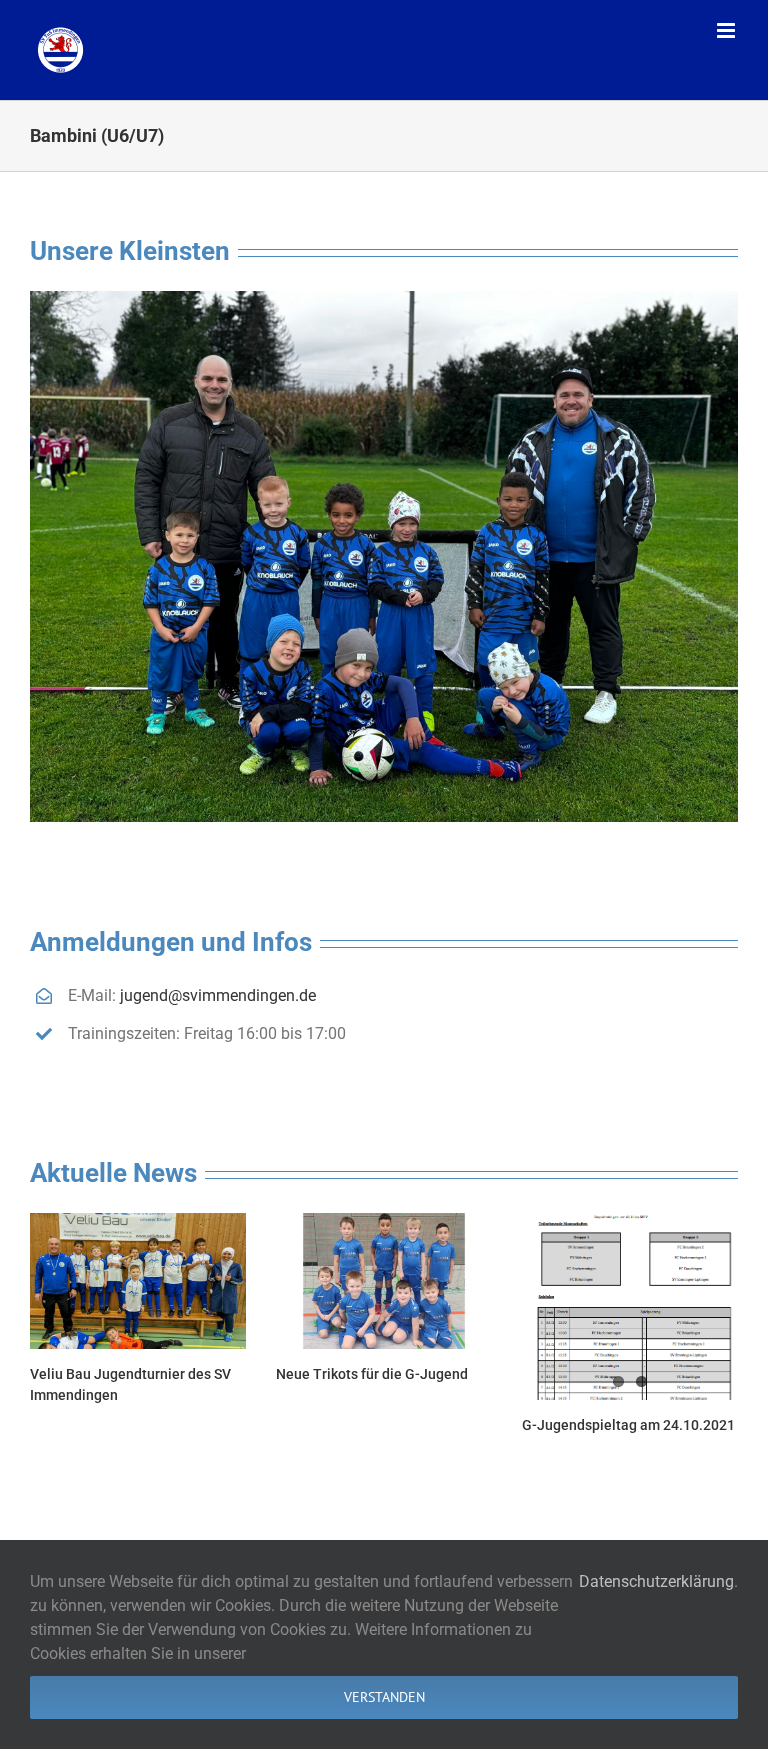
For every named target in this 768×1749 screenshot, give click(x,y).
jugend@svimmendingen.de (218, 995)
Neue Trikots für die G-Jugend (372, 1374)
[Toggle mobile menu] (727, 30)
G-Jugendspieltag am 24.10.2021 (628, 1425)
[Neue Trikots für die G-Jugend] (384, 1281)
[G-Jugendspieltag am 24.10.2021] (630, 1306)
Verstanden (384, 1697)
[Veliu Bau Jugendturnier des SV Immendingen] (138, 1281)
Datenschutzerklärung (656, 1581)
